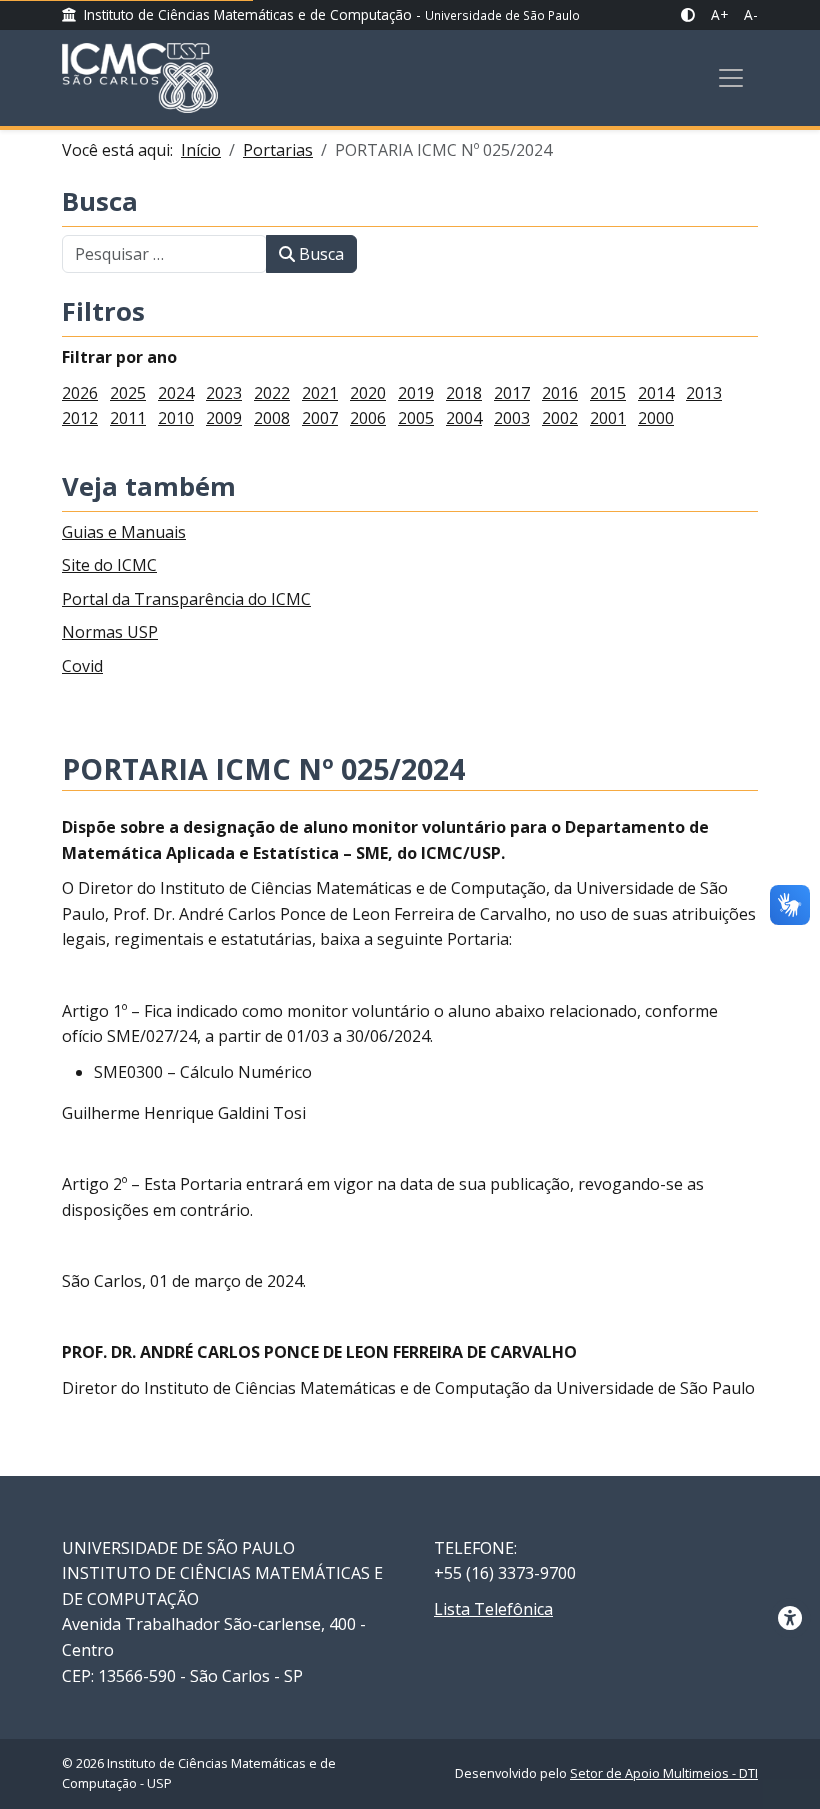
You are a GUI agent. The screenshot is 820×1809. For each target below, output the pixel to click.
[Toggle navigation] (731, 78)
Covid (82, 666)
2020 (368, 393)
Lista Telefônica (493, 1609)
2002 (560, 418)
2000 (656, 418)
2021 (320, 393)
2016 (560, 393)
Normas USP (110, 632)
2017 (512, 393)
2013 (704, 393)
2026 (80, 393)
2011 (128, 418)
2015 (608, 393)
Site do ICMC (109, 565)
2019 (416, 393)
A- (751, 14)
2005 (416, 418)
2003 (512, 418)
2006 (368, 418)
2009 (224, 418)
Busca (100, 203)
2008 (272, 418)
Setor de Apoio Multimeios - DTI (664, 1773)
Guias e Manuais (124, 532)
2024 (176, 393)
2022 (272, 393)
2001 (608, 418)
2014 (656, 393)
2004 (464, 418)
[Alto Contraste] (688, 15)
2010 (176, 418)
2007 (320, 418)
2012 (80, 418)
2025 (128, 393)
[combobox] (164, 254)
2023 (224, 393)
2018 (464, 393)
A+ (719, 14)
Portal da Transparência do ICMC (186, 599)
